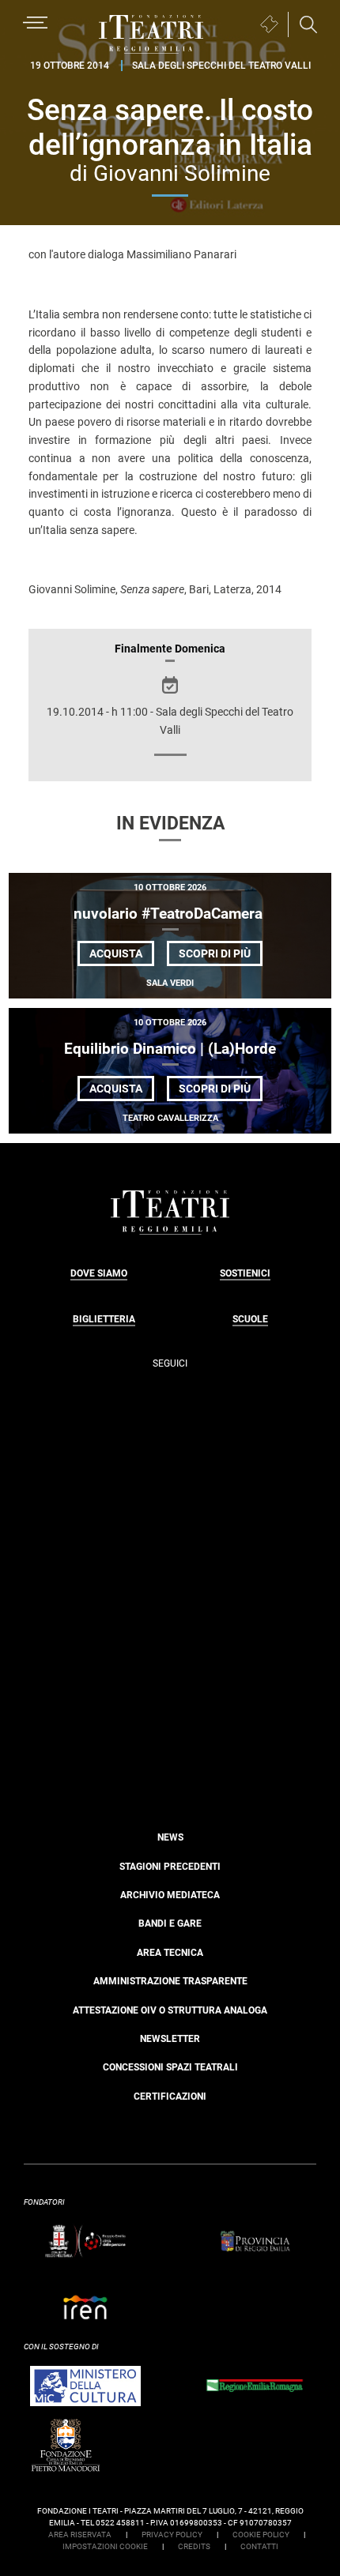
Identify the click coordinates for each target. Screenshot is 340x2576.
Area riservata (80, 2535)
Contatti (259, 2546)
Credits (194, 2546)
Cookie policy (261, 2535)
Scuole (250, 1319)
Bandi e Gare (170, 1924)
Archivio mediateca (170, 1895)
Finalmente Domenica (170, 649)
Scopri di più (221, 956)
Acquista (116, 953)
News (170, 1837)
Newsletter (170, 2039)
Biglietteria (104, 1319)
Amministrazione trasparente (170, 1981)
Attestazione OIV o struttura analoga (170, 2010)
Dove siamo (99, 1273)
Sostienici (245, 1273)
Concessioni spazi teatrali (170, 2067)
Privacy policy (172, 2535)
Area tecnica (170, 1953)
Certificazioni (170, 2097)
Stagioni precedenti (170, 1867)
